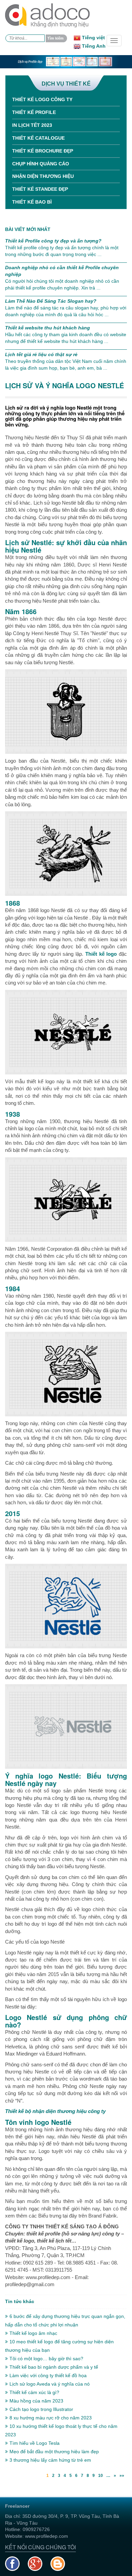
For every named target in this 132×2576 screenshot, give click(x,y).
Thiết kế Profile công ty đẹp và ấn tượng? (53, 241)
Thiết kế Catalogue (38, 138)
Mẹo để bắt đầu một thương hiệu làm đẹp (54, 2452)
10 (101, 2476)
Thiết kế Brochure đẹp (43, 151)
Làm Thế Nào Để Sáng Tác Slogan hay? (51, 301)
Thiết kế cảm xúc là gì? (34, 2392)
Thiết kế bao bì (32, 202)
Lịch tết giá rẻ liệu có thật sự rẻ (41, 354)
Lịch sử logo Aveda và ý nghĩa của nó (50, 2384)
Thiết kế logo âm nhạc (33, 2333)
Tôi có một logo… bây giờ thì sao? (46, 2359)
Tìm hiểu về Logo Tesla (35, 2443)
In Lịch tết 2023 (32, 125)
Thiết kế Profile (34, 112)
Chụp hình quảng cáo (41, 164)
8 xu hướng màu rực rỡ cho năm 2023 (51, 2418)
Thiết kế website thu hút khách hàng (48, 328)
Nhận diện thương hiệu (43, 176)
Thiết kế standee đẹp (40, 189)
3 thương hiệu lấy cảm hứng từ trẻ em (50, 2460)
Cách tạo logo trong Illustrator (41, 2409)
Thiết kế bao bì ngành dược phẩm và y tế (54, 2367)
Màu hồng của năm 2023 (36, 2401)
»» (122, 2476)
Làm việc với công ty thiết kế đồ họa (48, 2375)
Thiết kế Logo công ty (42, 99)
